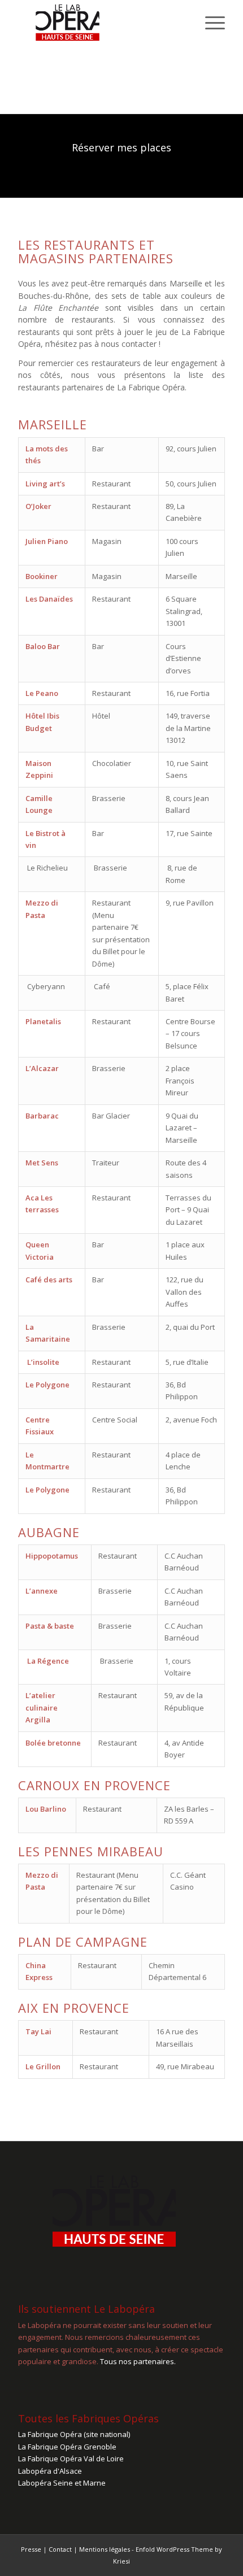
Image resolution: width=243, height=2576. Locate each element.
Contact (60, 2549)
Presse (31, 2549)
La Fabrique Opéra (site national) (74, 2434)
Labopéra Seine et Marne (62, 2483)
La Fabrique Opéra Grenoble (67, 2447)
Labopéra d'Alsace (50, 2471)
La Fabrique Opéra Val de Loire (71, 2458)
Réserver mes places (121, 147)
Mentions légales (105, 2549)
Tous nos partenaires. (138, 2361)
